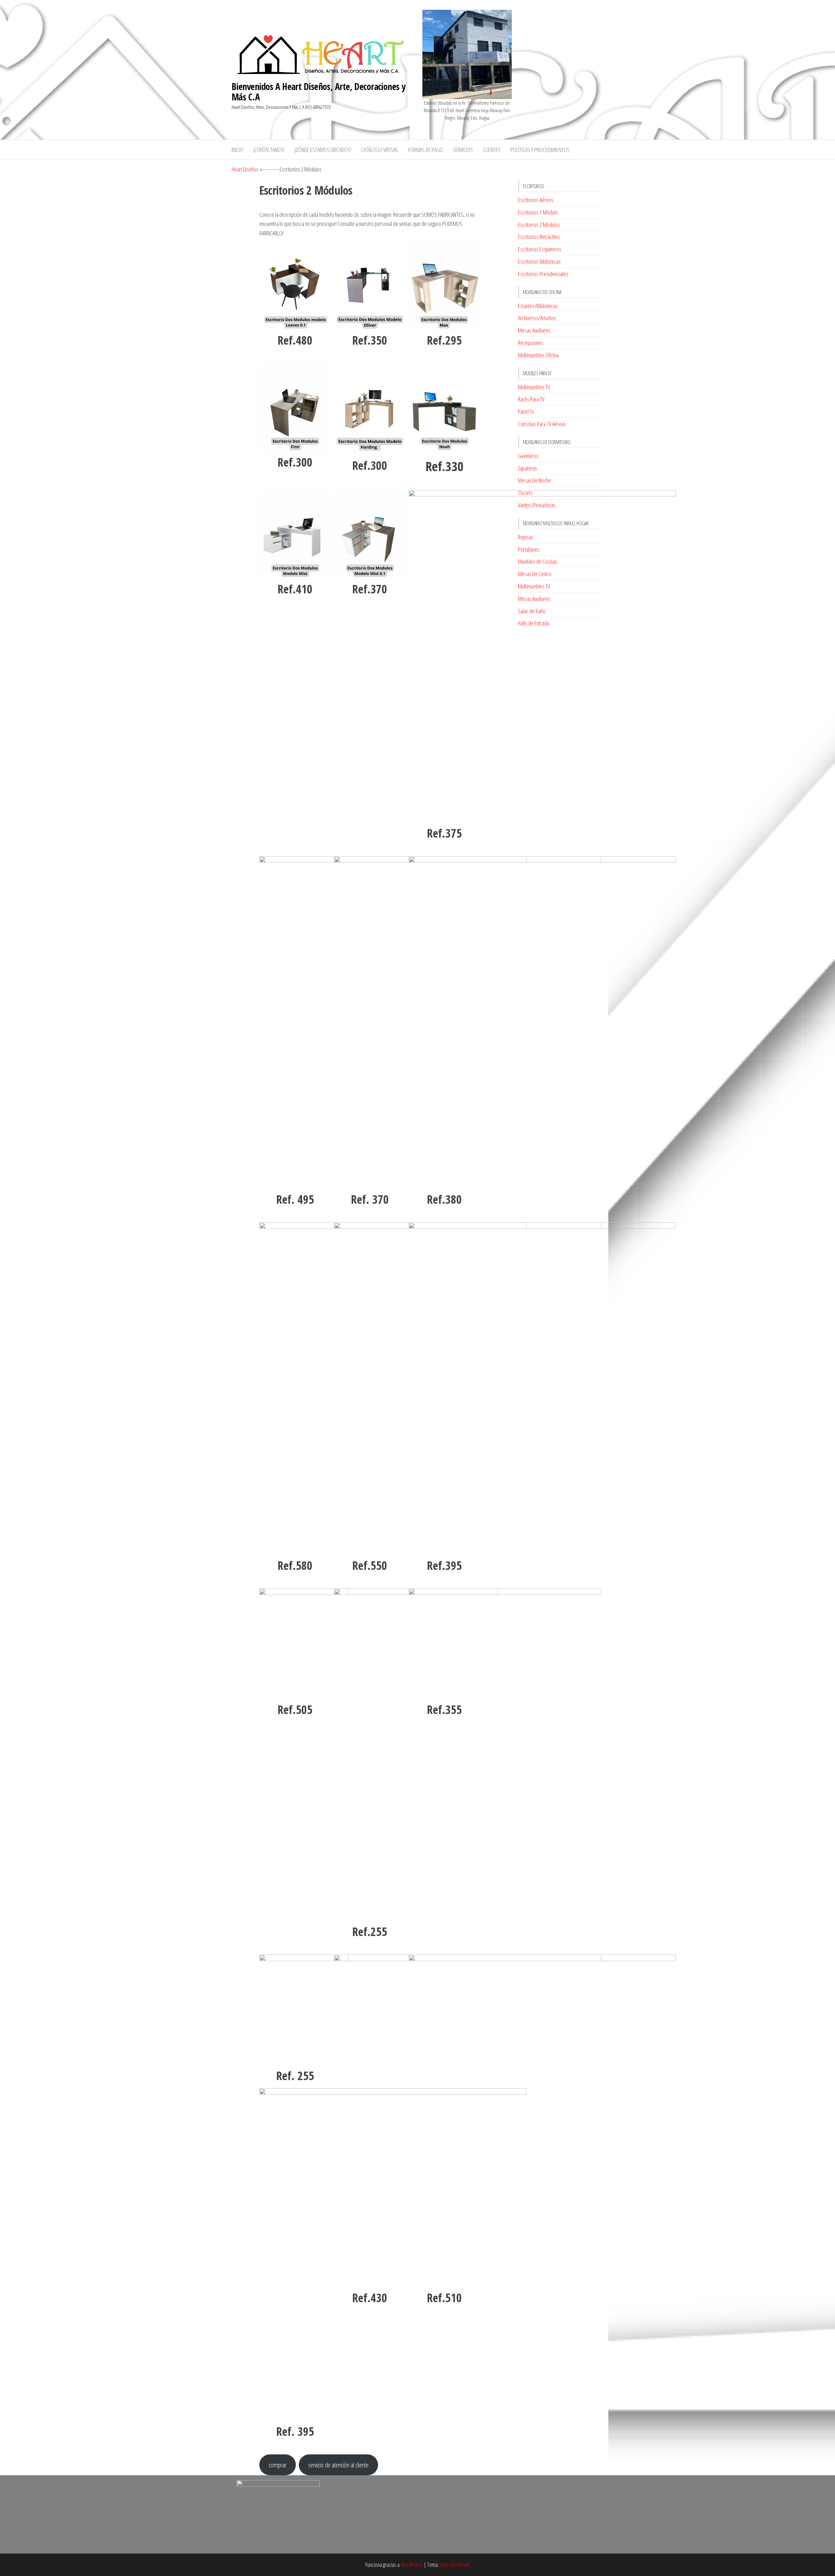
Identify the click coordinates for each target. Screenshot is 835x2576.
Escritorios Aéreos (536, 200)
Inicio (237, 150)
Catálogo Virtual (380, 150)
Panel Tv (526, 411)
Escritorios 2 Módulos (539, 225)
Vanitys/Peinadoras (537, 505)
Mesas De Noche (534, 480)
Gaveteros (528, 456)
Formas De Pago (425, 150)
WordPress (412, 2565)
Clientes (492, 150)
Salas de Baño (532, 611)
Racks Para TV (531, 399)
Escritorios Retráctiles (539, 237)
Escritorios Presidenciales (543, 274)
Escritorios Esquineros (540, 249)
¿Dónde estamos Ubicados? (323, 150)
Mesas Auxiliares (534, 330)
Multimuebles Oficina (538, 355)
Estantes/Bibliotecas (538, 306)
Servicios (463, 150)
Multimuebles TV (534, 387)
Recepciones (531, 343)
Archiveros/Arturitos (537, 318)
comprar (278, 2465)
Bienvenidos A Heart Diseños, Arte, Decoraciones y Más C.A (319, 92)
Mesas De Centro (535, 574)
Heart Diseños (245, 169)
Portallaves (529, 549)
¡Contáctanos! (269, 150)
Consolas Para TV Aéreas (542, 424)
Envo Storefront (455, 2565)
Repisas (526, 537)
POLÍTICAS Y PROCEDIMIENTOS (540, 150)
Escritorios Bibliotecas (539, 261)
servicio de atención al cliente (338, 2465)
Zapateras (528, 468)
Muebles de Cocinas (538, 561)
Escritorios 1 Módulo (538, 212)
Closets (525, 493)
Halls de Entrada (533, 623)
